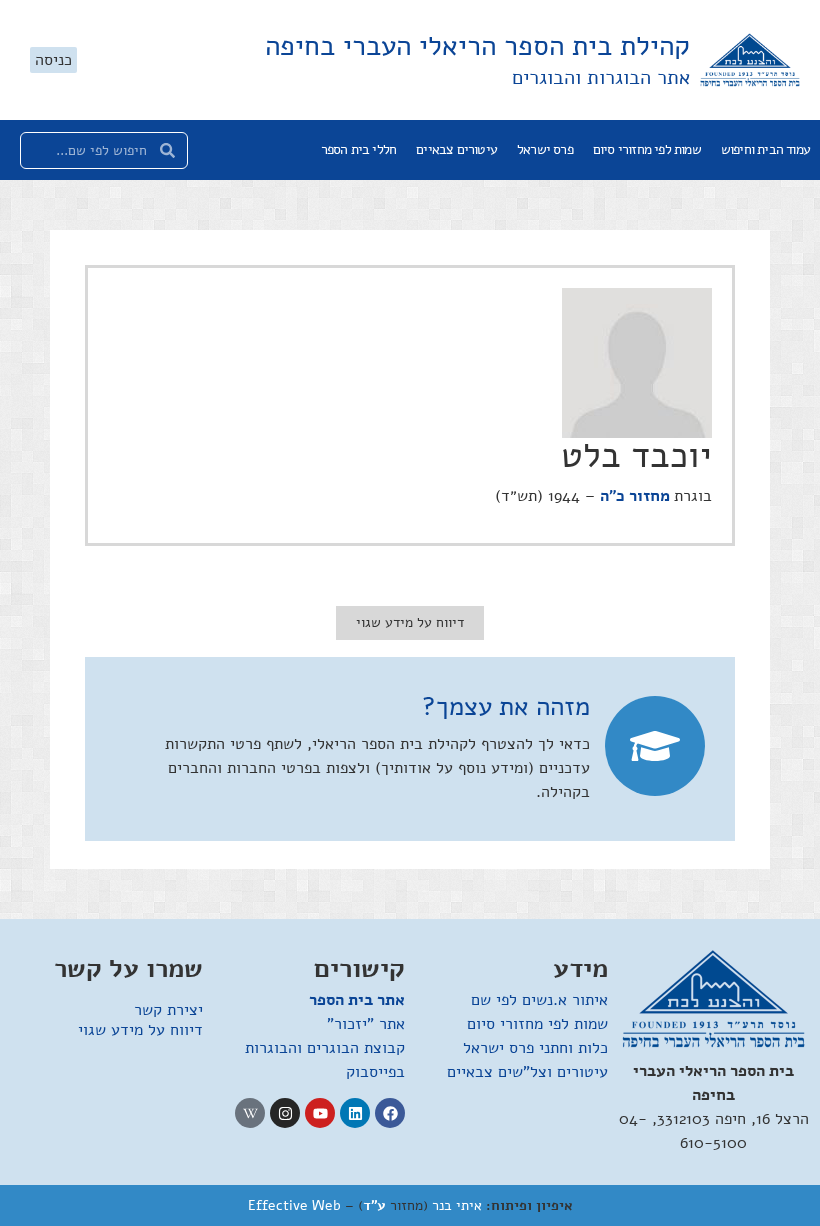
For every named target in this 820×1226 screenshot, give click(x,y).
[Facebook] (390, 1113)
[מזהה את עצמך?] (655, 746)
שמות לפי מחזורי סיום (647, 149)
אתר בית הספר (357, 1000)
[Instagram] (285, 1113)
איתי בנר (457, 1205)
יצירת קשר (168, 1010)
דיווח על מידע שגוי (140, 1030)
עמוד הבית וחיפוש (765, 149)
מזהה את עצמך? (506, 706)
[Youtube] (320, 1113)
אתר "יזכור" (366, 1024)
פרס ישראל (545, 149)
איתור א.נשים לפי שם (539, 1000)
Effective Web (294, 1205)
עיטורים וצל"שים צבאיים (527, 1072)
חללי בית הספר (359, 149)
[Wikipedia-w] (250, 1113)
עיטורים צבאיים (456, 149)
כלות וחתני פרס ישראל (535, 1048)
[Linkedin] (355, 1113)
